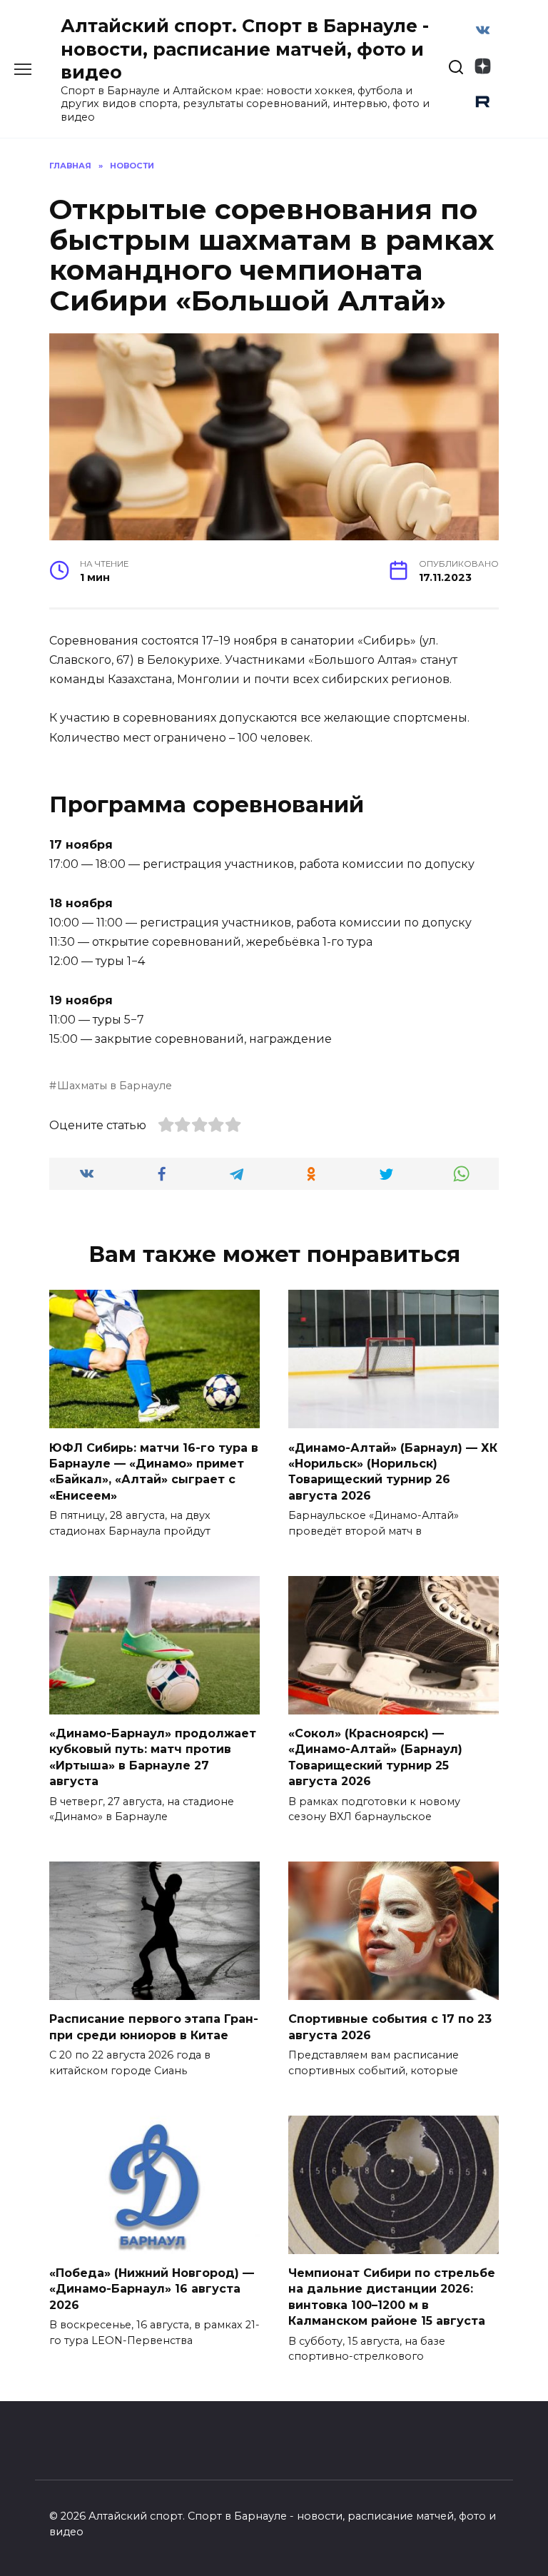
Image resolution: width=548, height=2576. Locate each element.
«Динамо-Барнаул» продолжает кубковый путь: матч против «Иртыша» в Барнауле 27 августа (153, 1757)
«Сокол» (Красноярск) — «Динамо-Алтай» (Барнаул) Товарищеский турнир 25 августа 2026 (375, 1757)
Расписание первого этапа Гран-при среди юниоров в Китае (154, 2027)
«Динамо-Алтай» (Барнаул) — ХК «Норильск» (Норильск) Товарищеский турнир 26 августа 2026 (393, 1471)
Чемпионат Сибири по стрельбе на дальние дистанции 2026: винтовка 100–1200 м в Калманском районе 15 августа (392, 2297)
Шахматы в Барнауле (115, 1086)
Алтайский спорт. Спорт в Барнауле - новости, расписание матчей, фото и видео (245, 49)
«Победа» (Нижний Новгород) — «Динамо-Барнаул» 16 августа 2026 (152, 2289)
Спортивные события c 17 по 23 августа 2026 (390, 2027)
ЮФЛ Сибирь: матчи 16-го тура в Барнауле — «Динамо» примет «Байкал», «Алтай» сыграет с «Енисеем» (154, 1471)
